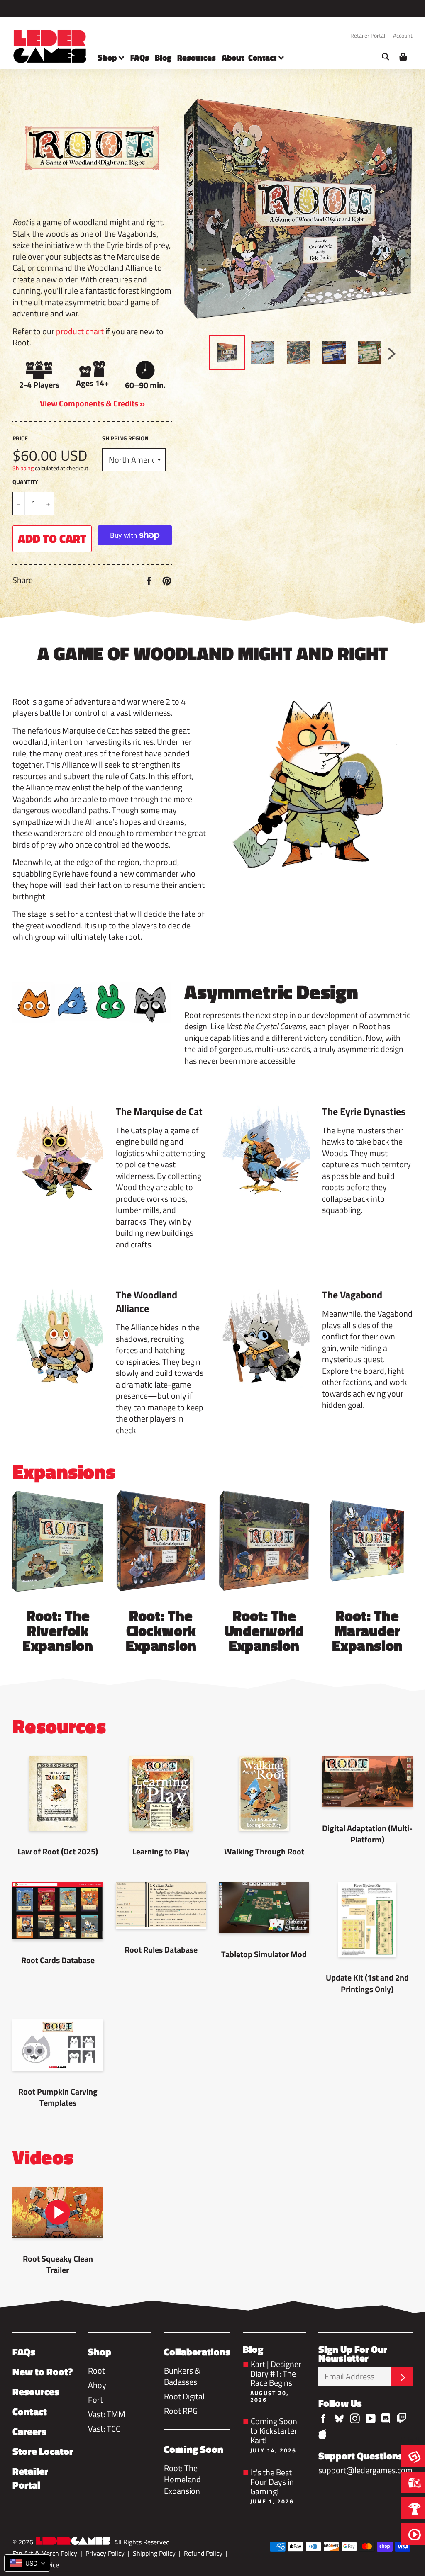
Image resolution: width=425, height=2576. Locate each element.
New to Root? (43, 2372)
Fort (95, 2400)
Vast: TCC (104, 2429)
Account (403, 35)
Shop (108, 57)
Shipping (23, 468)
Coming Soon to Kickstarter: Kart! (275, 2434)
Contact (263, 57)
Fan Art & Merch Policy (45, 2553)
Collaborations (197, 2352)
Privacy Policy (105, 2553)
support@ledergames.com (365, 2470)
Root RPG (181, 2411)
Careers (29, 2431)
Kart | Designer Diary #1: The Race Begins (276, 2380)
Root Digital (184, 2396)
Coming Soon (194, 2449)
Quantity (25, 482)
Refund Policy (203, 2553)
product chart (80, 331)
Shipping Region (125, 438)
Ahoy (97, 2385)
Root (96, 2371)
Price (20, 438)
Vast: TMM (107, 2414)
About (233, 57)
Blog (163, 57)
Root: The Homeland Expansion (182, 2479)
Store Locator (43, 2451)
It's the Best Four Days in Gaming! (272, 2485)
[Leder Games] (73, 2542)
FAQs (140, 57)
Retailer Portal (368, 35)
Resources (197, 57)
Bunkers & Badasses (182, 2376)
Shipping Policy (154, 2553)
